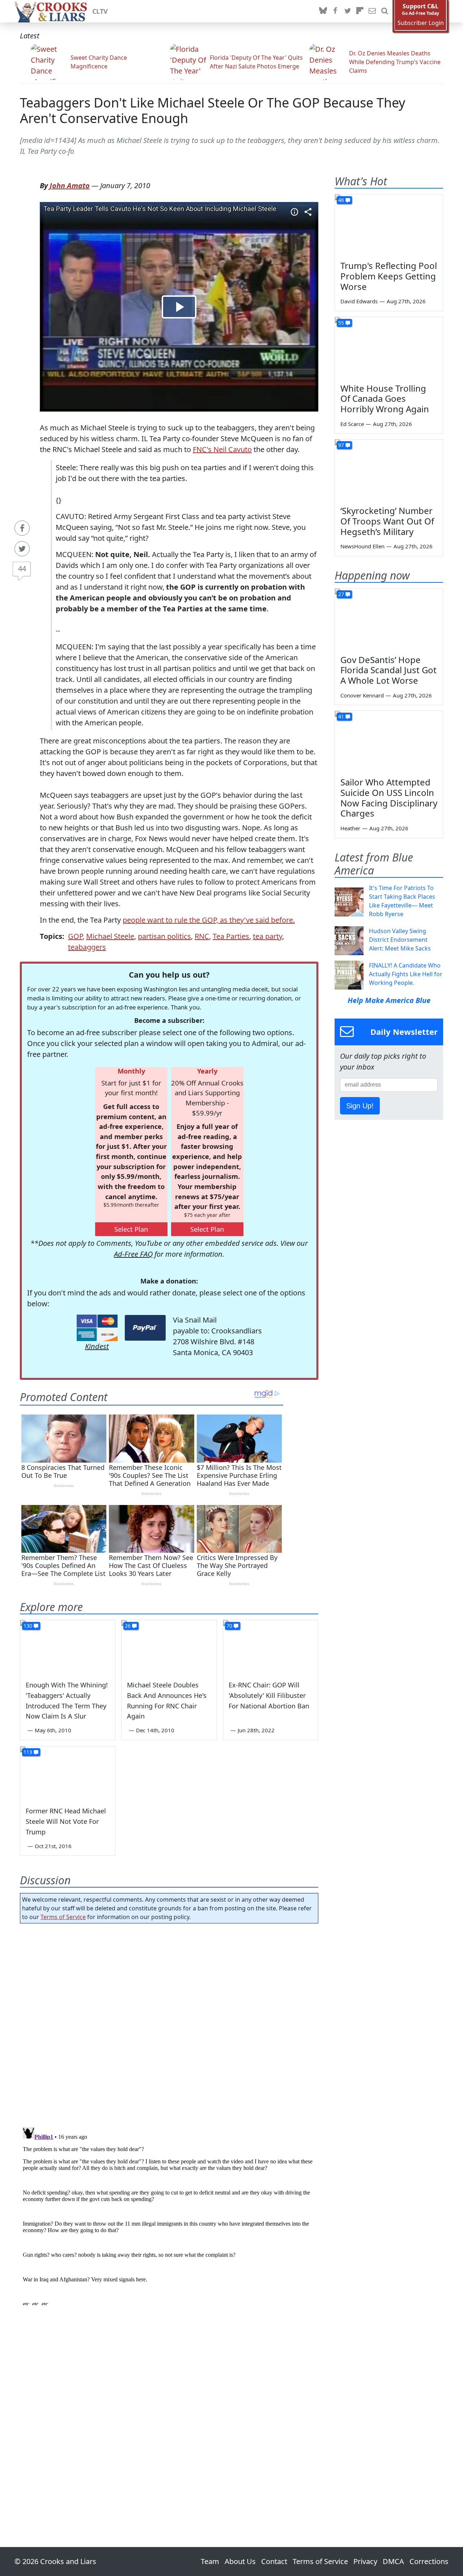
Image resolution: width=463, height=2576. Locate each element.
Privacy (365, 2561)
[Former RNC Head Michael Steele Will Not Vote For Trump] (68, 1773)
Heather (350, 828)
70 (229, 1626)
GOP (75, 936)
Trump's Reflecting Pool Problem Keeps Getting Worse (389, 276)
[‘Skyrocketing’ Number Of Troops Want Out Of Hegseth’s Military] (389, 470)
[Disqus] (169, 2215)
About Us (240, 2561)
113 (28, 1752)
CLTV (100, 11)
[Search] (385, 11)
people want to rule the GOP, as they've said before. (209, 920)
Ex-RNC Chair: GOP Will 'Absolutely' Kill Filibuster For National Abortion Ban (269, 1695)
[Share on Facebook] (22, 528)
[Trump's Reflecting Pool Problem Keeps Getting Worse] (389, 225)
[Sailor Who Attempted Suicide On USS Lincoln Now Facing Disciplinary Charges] (389, 741)
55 (341, 323)
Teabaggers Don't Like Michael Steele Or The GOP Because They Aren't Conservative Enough (213, 110)
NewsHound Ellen (362, 546)
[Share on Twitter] (22, 549)
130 (28, 1626)
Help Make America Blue (389, 1000)
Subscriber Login (421, 23)
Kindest (97, 1346)
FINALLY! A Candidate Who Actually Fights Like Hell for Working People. (406, 974)
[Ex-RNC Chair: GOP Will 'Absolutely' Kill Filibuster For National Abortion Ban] (271, 1647)
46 (341, 200)
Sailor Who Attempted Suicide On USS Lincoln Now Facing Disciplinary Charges (389, 798)
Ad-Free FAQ (133, 1254)
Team (210, 2561)
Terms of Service (63, 1917)
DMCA (393, 2561)
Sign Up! (360, 1106)
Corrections (429, 2561)
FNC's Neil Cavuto (222, 449)
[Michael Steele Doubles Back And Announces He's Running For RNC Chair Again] (169, 1647)
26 (128, 1626)
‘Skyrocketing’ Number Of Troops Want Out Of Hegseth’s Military (387, 521)
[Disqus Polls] (169, 2023)
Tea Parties (231, 936)
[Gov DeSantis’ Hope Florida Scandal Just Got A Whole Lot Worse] (389, 619)
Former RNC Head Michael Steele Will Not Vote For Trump (66, 1821)
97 (341, 445)
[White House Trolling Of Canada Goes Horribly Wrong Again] (389, 347)
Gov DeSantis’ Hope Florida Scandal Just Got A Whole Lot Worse (388, 670)
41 (341, 716)
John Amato (70, 185)
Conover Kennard (362, 695)
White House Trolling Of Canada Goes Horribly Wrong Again (385, 399)
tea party (267, 936)
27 (341, 594)
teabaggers (87, 947)
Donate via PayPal (145, 1328)
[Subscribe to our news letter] (372, 11)
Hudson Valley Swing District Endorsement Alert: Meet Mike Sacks (400, 940)
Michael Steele (110, 936)
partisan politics (164, 936)
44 (22, 568)
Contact (274, 2561)
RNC (202, 936)
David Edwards (359, 301)
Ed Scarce (352, 424)
